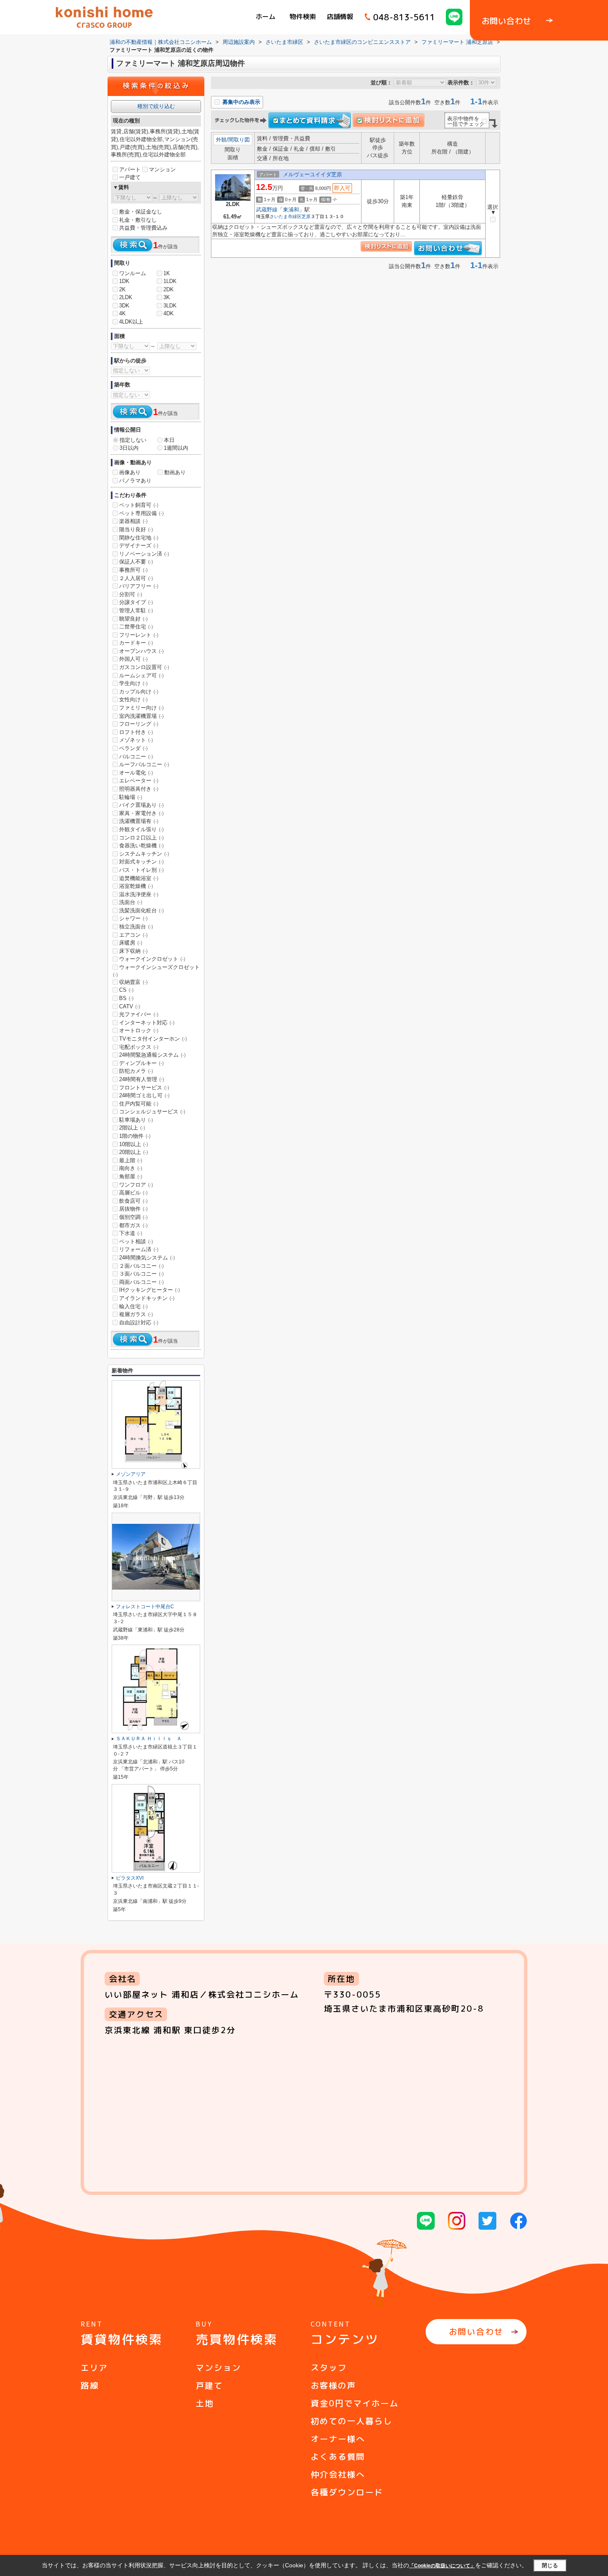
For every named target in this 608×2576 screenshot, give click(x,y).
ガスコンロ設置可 (144, 667)
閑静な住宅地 (139, 538)
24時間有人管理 (142, 1079)
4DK (169, 313)
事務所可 (133, 570)
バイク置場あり (141, 805)
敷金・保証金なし (141, 212)
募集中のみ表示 (241, 102)
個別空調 (133, 1217)
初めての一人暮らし (352, 2421)
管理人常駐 (136, 610)
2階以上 (132, 1128)
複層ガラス (136, 1314)
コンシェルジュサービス (152, 1112)
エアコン (133, 935)
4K (122, 313)
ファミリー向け (141, 708)
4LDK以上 (131, 322)
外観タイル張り (141, 829)
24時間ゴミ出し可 (144, 1095)
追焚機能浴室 (139, 878)
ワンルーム (133, 273)
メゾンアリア (131, 1474)
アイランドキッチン (147, 1298)
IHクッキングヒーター (150, 1290)
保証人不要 (136, 562)
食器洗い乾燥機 (141, 845)
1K (167, 273)
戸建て (209, 2385)
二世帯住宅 (136, 627)
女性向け (133, 699)
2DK (169, 289)
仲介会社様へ (338, 2474)
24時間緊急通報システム (152, 1055)
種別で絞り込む (156, 106)
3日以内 (129, 448)
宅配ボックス (139, 1047)
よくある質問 (338, 2456)
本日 (169, 440)
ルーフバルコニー (144, 764)
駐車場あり (136, 1120)
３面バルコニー (141, 1274)
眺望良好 (133, 619)
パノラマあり (135, 481)
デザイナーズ (139, 546)
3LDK (170, 306)
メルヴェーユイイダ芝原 (312, 174)
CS (126, 990)
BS (126, 998)
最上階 (131, 1160)
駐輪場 (131, 797)
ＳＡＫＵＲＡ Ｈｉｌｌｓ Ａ (149, 1739)
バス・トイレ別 (141, 870)
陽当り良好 (136, 529)
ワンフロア (136, 1185)
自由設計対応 (139, 1323)
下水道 (131, 1233)
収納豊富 (133, 982)
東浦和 (291, 210)
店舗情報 (340, 17)
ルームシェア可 (141, 675)
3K (167, 297)
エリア (94, 2367)
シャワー (133, 918)
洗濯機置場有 (139, 821)
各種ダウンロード (347, 2492)
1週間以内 (176, 448)
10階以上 (134, 1144)
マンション (162, 169)
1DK (124, 281)
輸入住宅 (133, 1306)
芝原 (306, 216)
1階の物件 (135, 1136)
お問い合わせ (476, 2331)
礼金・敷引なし (138, 220)
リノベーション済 (144, 554)
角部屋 (131, 1176)
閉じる (550, 2565)
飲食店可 (133, 1201)
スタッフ (329, 2367)
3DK (124, 306)
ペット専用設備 (141, 513)
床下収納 (133, 951)
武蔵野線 (267, 210)
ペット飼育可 (139, 505)
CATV (130, 1006)
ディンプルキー (141, 1063)
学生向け (133, 683)
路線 (90, 2385)
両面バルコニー (141, 1282)
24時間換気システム (147, 1258)
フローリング (139, 724)
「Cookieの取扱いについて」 (442, 2566)
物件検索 (303, 17)
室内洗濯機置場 (141, 716)
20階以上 (134, 1152)
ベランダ (133, 748)
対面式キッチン (141, 862)
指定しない (133, 440)
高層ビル (133, 1193)
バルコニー (136, 757)
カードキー (136, 643)
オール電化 (136, 773)
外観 (221, 140)
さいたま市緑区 (286, 216)
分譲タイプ (136, 602)
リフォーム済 (139, 1249)
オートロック (139, 1030)
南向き (131, 1168)
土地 (205, 2403)
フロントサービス (144, 1088)
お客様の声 (333, 2385)
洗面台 (131, 902)
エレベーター (139, 781)
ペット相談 (136, 1241)
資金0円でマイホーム (355, 2403)
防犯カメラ (136, 1071)
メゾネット (136, 740)
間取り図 (239, 140)
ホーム (266, 17)
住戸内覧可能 (139, 1104)
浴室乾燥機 (136, 886)
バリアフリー (139, 586)
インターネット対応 (147, 1023)
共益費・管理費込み (143, 228)
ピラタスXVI (130, 1878)
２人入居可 (136, 578)
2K (122, 289)
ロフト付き (136, 732)
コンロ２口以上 (141, 838)
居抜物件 (133, 1209)
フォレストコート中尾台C (145, 1607)
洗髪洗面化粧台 (141, 910)
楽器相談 (133, 521)
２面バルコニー (141, 1266)
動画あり (175, 472)
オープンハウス (141, 651)
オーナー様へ (338, 2439)
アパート (130, 169)
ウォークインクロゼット (152, 959)
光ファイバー (139, 1014)
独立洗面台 (136, 927)
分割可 (131, 594)
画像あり (130, 472)
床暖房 (131, 943)
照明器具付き (139, 789)
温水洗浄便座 (139, 894)
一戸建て (130, 177)
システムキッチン (144, 854)
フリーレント (139, 635)
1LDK (170, 281)
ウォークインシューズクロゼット (156, 971)
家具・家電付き (141, 813)
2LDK (126, 297)
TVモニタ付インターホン (153, 1039)
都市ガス (133, 1225)
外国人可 (133, 659)
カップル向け (139, 692)
